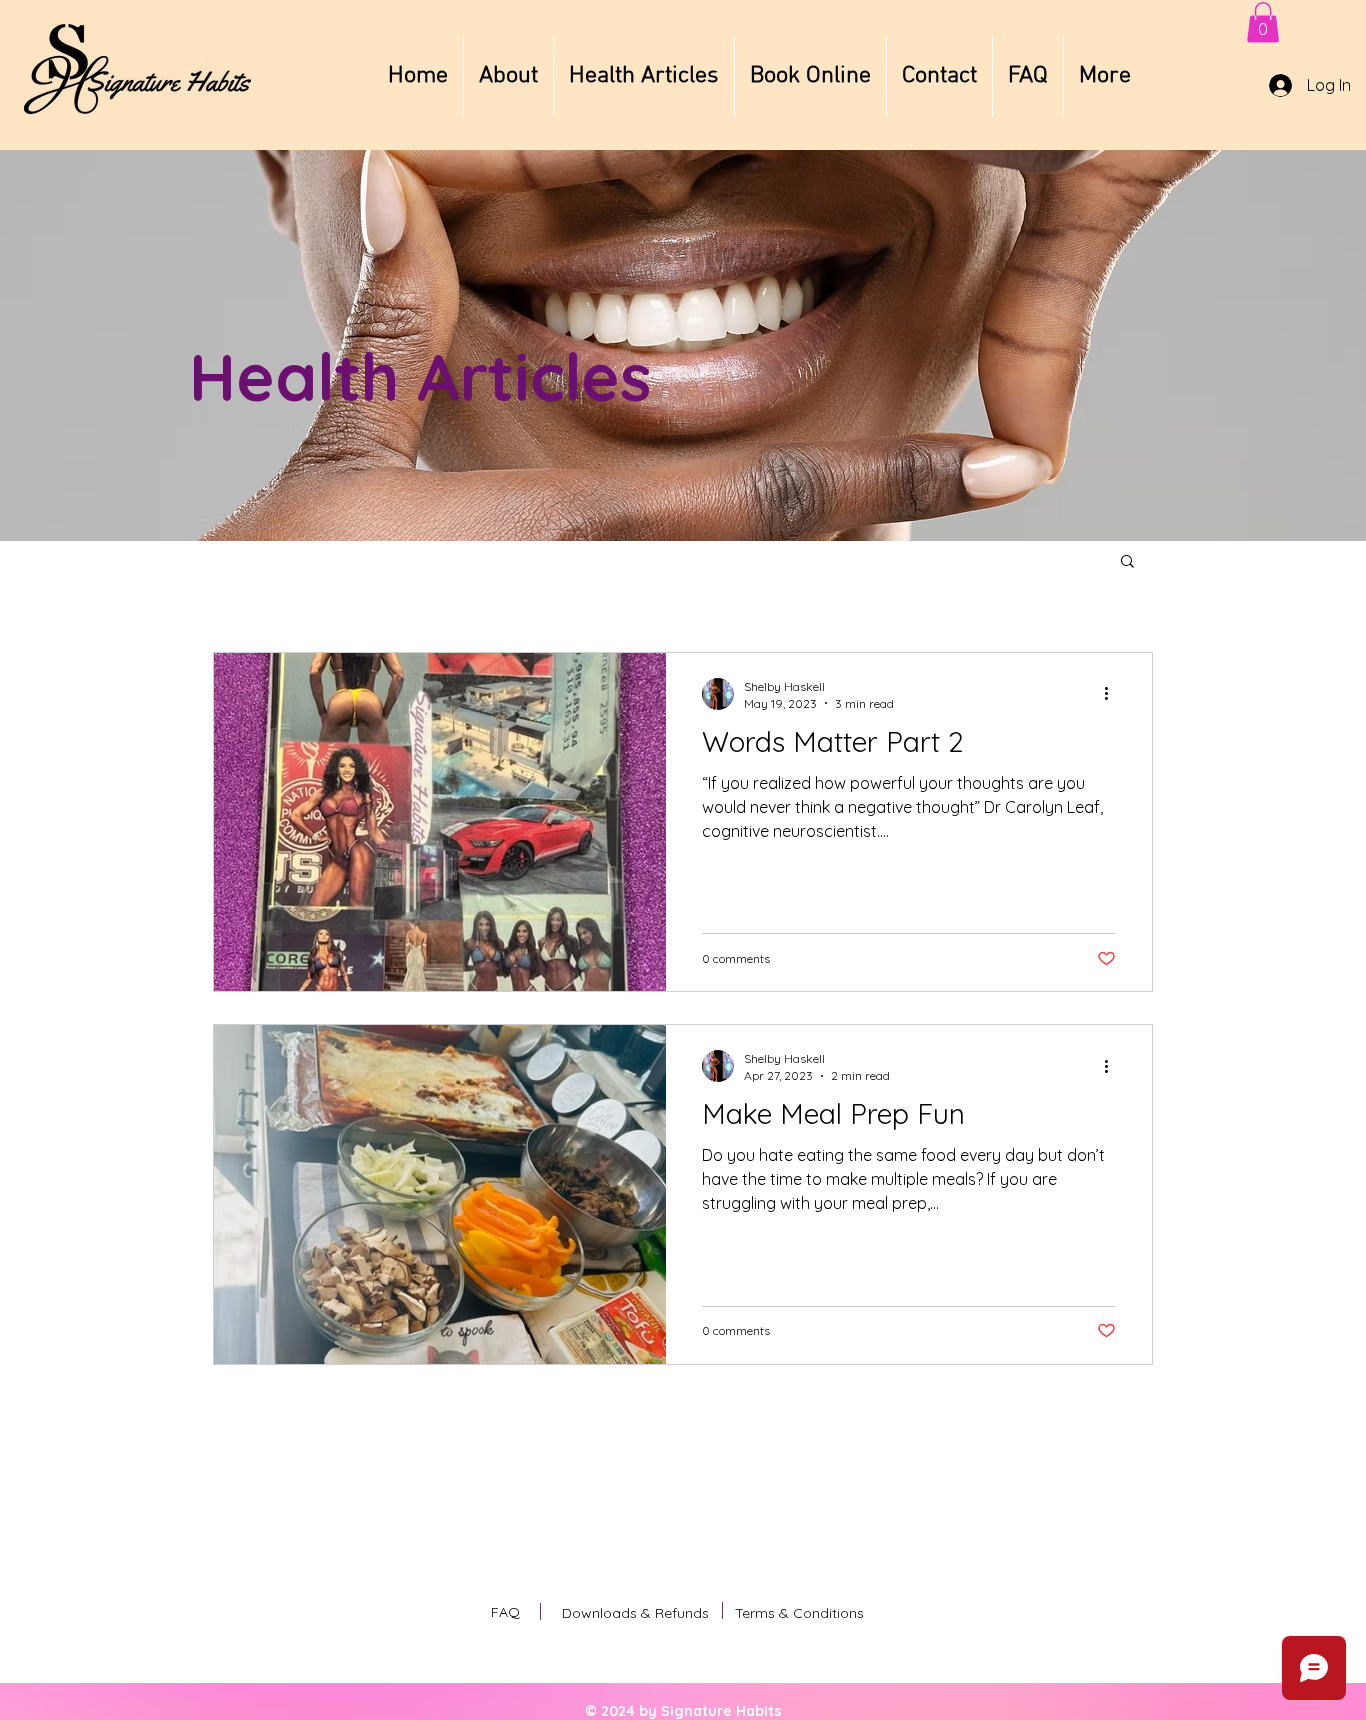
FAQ (505, 1612)
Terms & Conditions (799, 1613)
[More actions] (1113, 694)
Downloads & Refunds (635, 1613)
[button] (1263, 22)
